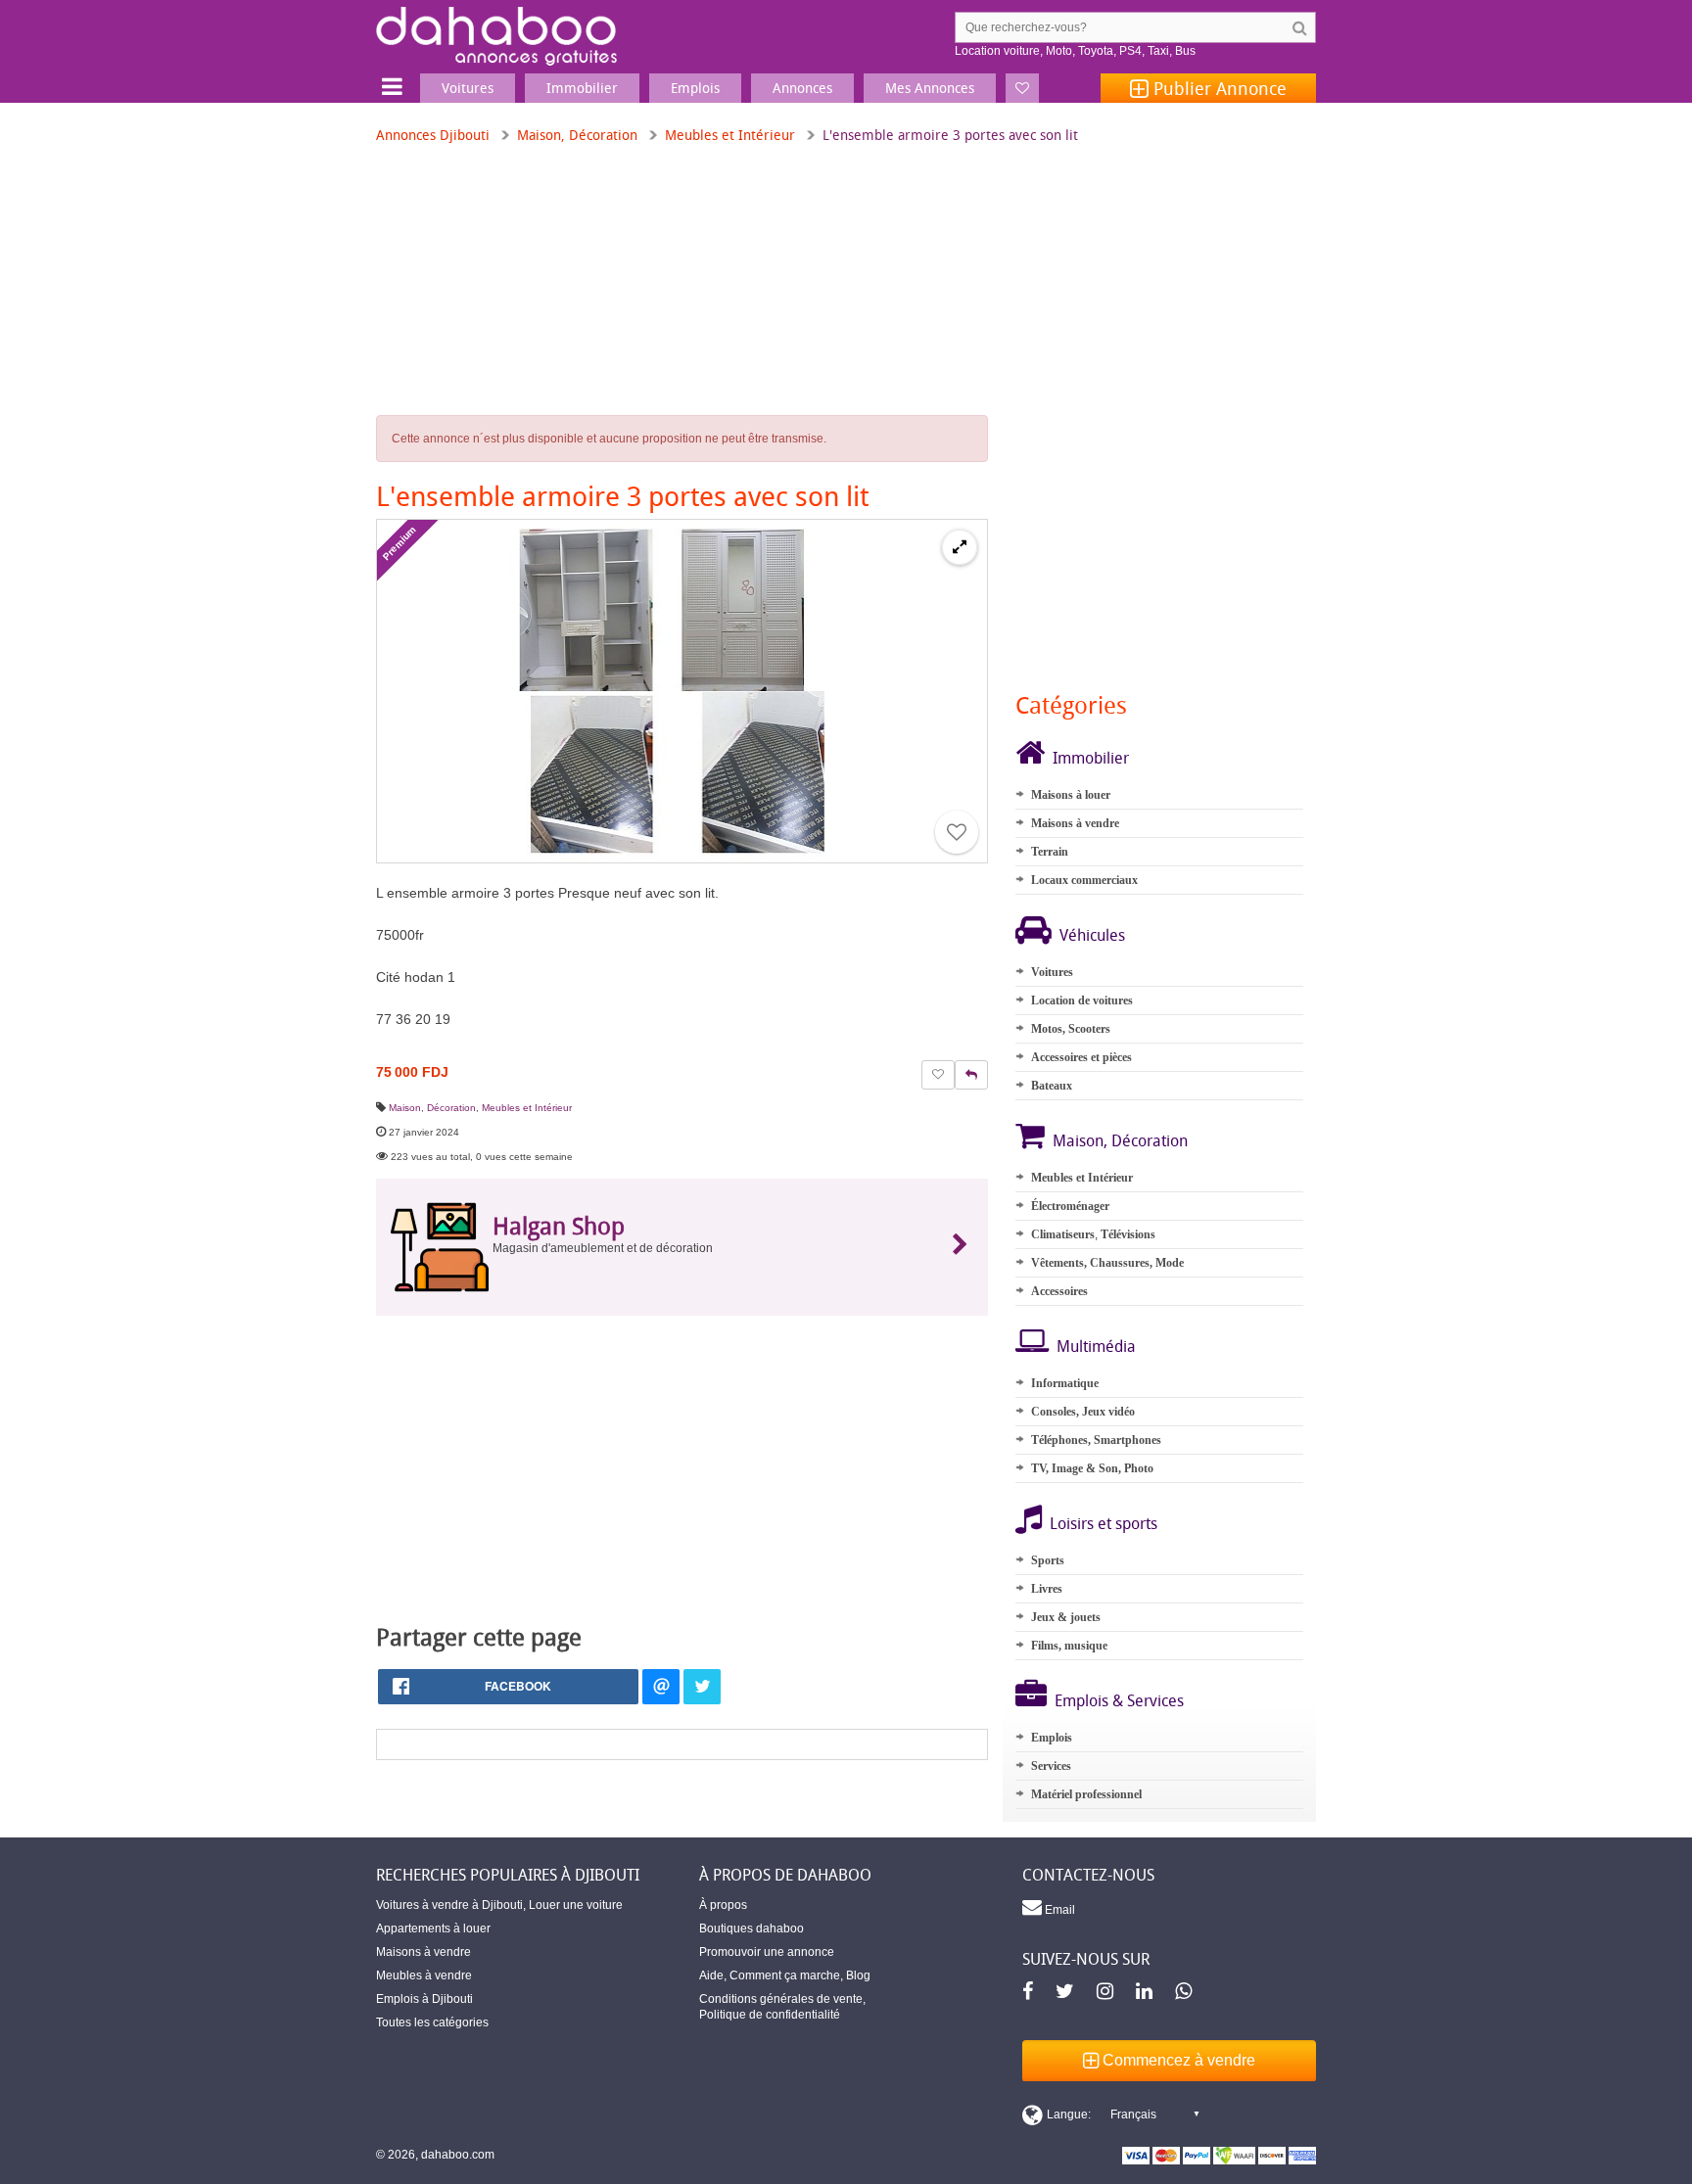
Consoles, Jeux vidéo (1083, 1412)
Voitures (1052, 972)
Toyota (1096, 51)
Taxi (1158, 51)
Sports (1048, 1560)
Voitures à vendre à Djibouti (449, 1905)
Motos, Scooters (1071, 1029)
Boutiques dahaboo (752, 1928)
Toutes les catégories (432, 2022)
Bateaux (1052, 1086)
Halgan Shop (559, 1226)
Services (1051, 1766)
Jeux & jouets (1066, 1617)
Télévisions (1128, 1234)
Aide (711, 1975)
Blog (858, 1975)
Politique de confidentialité (770, 2015)
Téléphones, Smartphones (1096, 1440)
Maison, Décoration (577, 135)
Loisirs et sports (1104, 1523)
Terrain (1050, 852)
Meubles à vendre (424, 1975)
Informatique (1065, 1383)
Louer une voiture (576, 1905)
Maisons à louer (1071, 795)
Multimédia (1096, 1346)
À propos (723, 1905)
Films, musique (1069, 1646)
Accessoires (1059, 1291)
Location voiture (997, 51)
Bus (1185, 51)
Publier (1218, 88)
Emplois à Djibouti (424, 1999)
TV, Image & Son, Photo (1092, 1468)
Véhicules (1092, 935)
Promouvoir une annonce (767, 1952)
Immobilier (1091, 758)
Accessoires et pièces (1081, 1057)
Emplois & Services (1119, 1700)
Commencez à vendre (1177, 2060)
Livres (1047, 1589)
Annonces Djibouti (433, 135)
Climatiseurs (1063, 1234)
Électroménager (1070, 1206)
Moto (1059, 51)
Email (1058, 1910)
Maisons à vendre (1075, 823)
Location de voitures (1082, 1000)
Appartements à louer (433, 1928)
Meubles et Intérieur (730, 135)
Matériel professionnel (1086, 1794)
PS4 (1130, 51)
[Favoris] (1022, 88)
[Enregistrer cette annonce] (957, 832)
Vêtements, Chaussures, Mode (1107, 1263)
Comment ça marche (785, 1975)
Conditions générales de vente (781, 1999)
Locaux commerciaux (1084, 880)
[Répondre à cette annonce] (971, 1075)
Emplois (1052, 1738)
